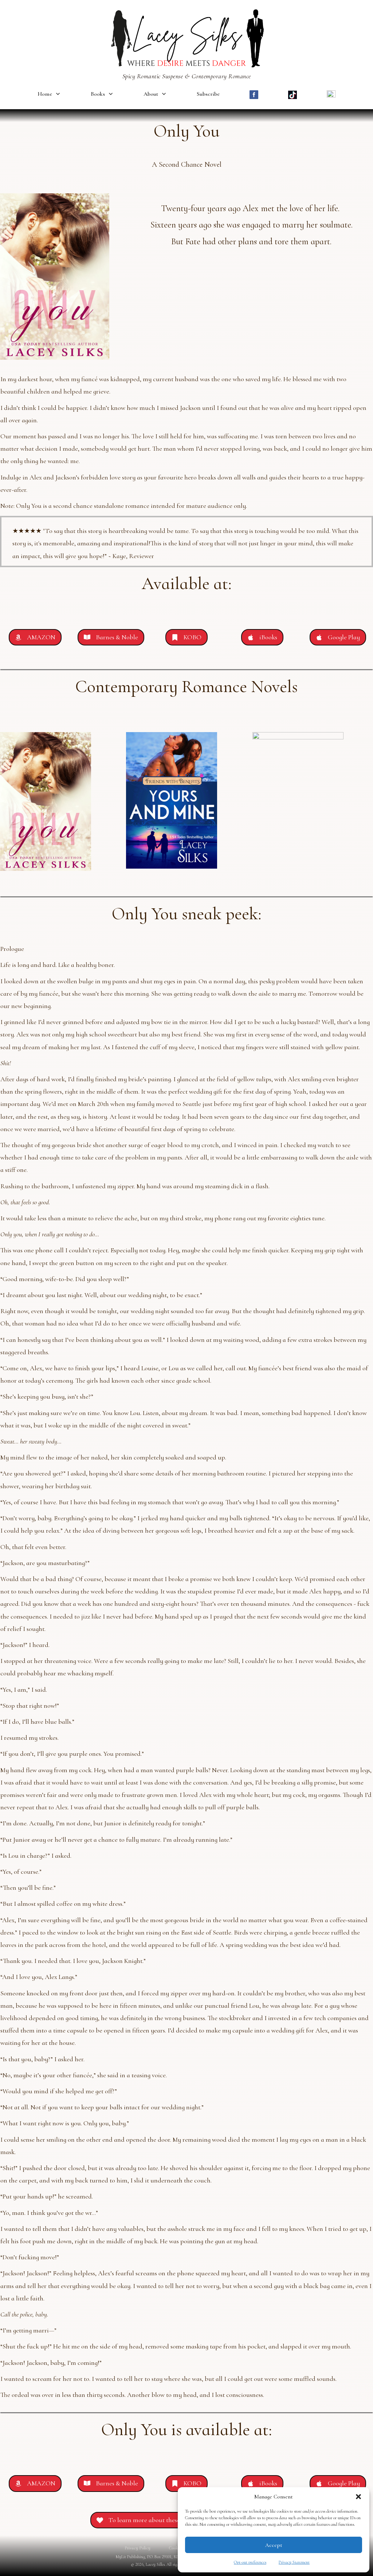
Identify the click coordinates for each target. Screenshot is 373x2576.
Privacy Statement (294, 2562)
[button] (358, 2497)
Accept (274, 2545)
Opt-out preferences (250, 2562)
